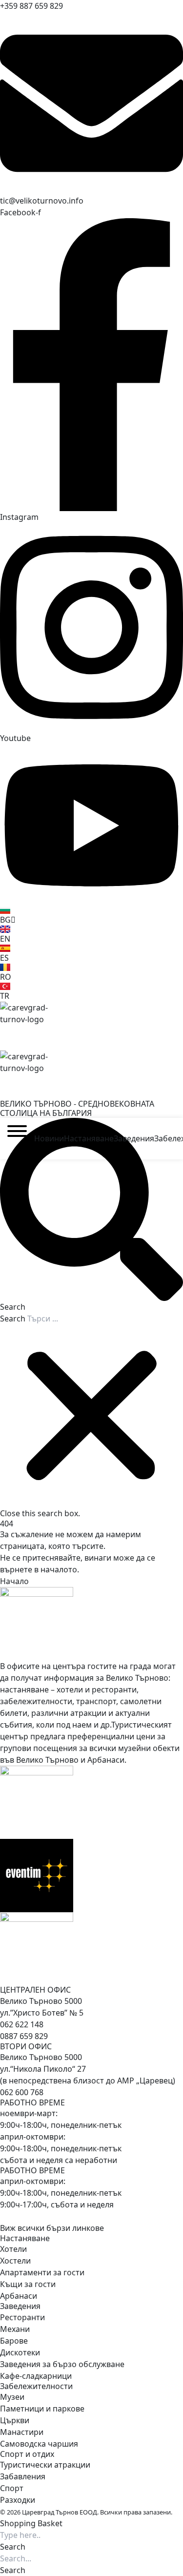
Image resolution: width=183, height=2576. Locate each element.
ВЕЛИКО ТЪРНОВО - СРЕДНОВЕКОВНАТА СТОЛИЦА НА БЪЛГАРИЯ (77, 1108)
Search (13, 1319)
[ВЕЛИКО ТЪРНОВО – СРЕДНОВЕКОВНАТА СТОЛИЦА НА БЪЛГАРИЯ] (91, 1026)
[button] (91, 1215)
